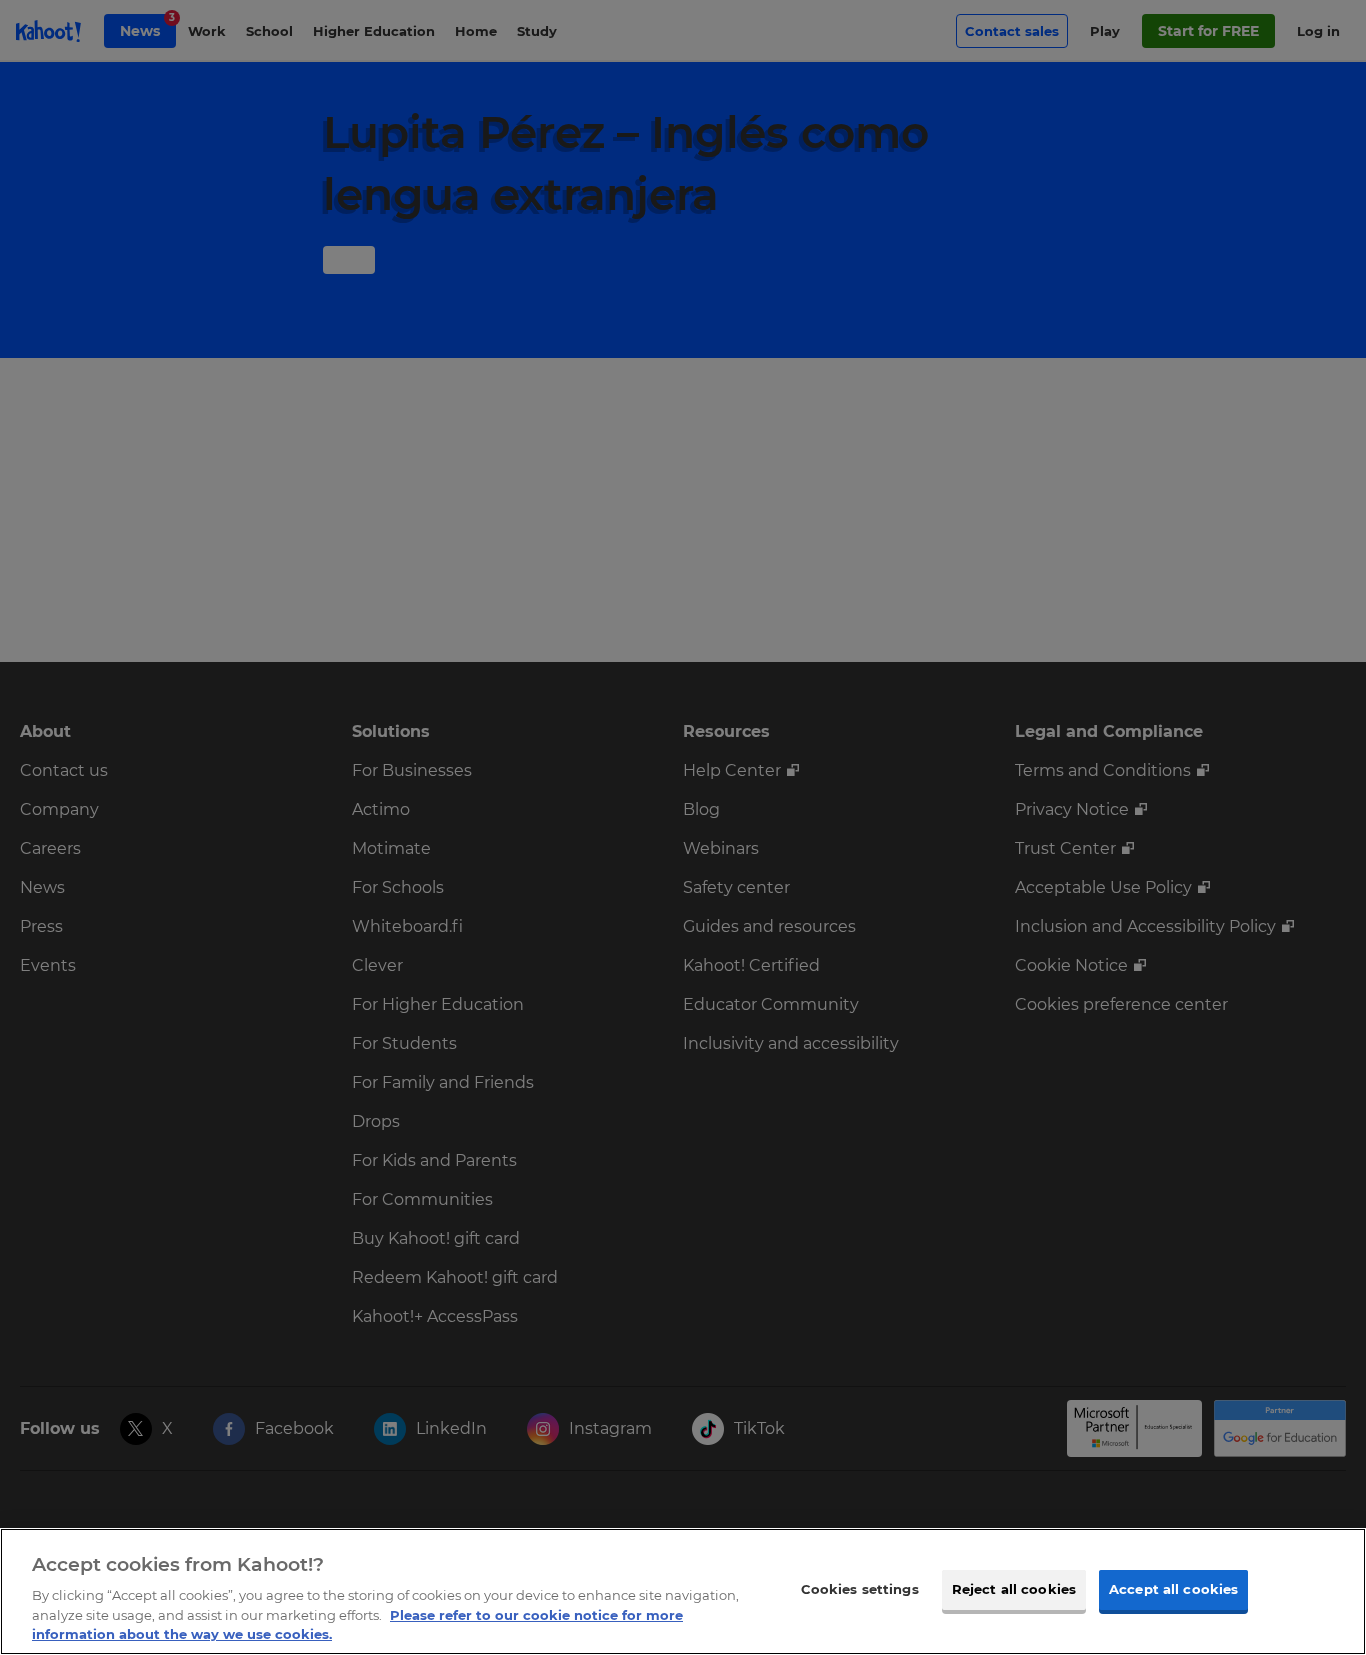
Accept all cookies (1173, 1589)
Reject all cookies (1014, 1589)
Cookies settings (860, 1589)
